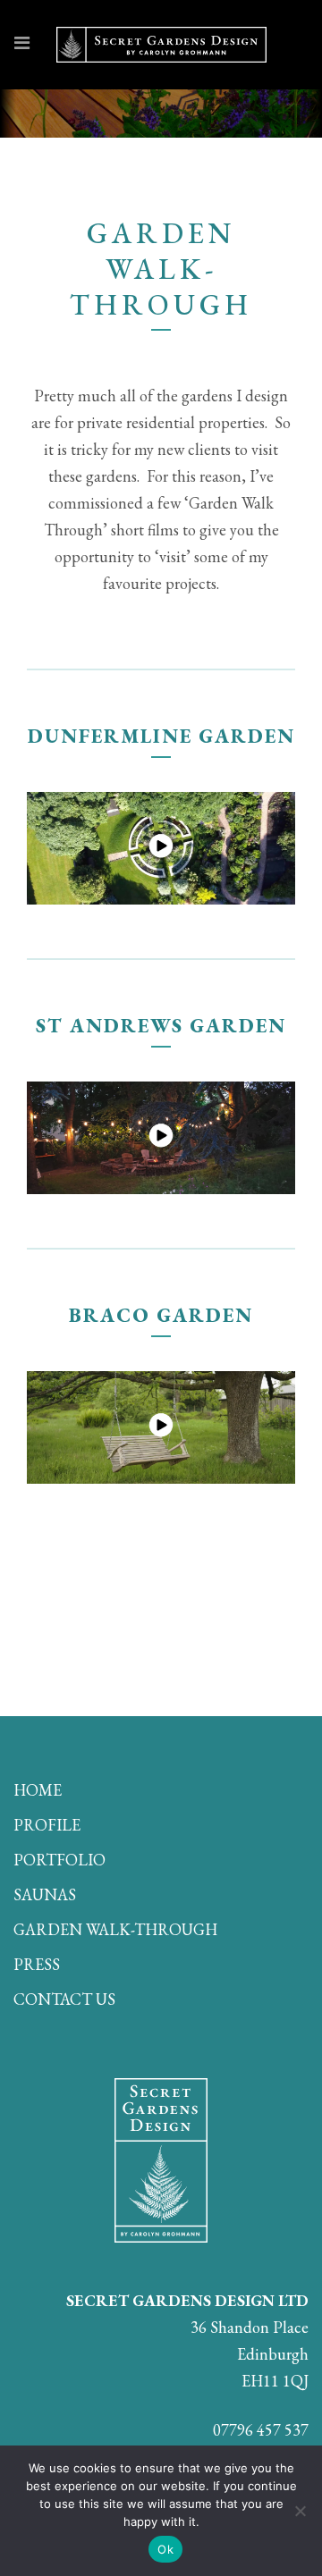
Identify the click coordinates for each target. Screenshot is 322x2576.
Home (38, 1790)
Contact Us (64, 1999)
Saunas (45, 1895)
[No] (300, 2511)
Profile (47, 1825)
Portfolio (59, 1860)
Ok (165, 2549)
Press (37, 1965)
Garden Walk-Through (115, 1930)
